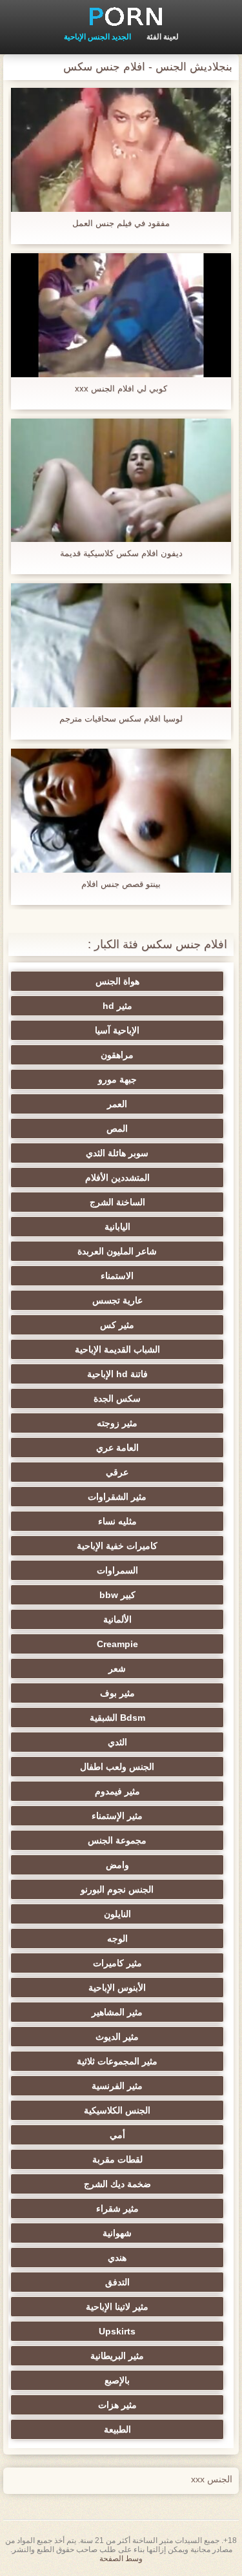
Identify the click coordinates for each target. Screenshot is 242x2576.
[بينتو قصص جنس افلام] (121, 811)
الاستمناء (117, 1276)
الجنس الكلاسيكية (117, 2110)
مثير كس (117, 1325)
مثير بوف (117, 1693)
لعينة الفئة (163, 37)
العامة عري (117, 1448)
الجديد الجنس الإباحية (97, 37)
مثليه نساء (117, 1521)
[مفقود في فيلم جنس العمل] (121, 150)
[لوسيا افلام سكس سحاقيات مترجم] (121, 645)
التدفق (117, 2282)
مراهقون (117, 1055)
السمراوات (117, 1570)
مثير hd (117, 1006)
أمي (117, 2135)
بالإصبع (117, 2380)
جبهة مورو (117, 1079)
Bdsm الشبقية (117, 1718)
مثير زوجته (117, 1423)
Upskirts (117, 2331)
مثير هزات (117, 2405)
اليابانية (117, 1227)
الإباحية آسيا (117, 1030)
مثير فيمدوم (117, 1791)
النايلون (117, 1914)
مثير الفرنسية (117, 2086)
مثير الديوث (117, 2037)
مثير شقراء (117, 2208)
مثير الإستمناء (117, 1816)
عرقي (117, 1472)
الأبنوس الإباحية (117, 1988)
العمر (117, 1104)
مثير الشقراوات (117, 1497)
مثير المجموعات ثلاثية (117, 2061)
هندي (117, 2258)
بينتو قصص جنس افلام (121, 884)
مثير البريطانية (117, 2356)
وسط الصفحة (121, 2559)
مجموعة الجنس (117, 1840)
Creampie (117, 1644)
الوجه (117, 1938)
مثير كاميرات (117, 1963)
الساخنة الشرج (117, 1202)
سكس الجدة (117, 1398)
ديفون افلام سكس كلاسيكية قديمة (121, 553)
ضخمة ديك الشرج (117, 2184)
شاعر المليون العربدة (117, 1251)
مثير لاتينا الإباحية (117, 2307)
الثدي (117, 1742)
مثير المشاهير (117, 2012)
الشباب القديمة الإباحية (117, 1349)
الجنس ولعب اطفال (117, 1767)
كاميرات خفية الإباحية (117, 1546)
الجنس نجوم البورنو (117, 1889)
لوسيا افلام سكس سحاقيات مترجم (121, 719)
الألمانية (117, 1619)
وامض (117, 1865)
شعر (117, 1668)
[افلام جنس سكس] (121, 16)
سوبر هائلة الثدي (117, 1153)
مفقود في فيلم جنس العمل (121, 223)
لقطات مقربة (117, 2159)
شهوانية (117, 2233)
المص (117, 1128)
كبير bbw (117, 1595)
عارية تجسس (117, 1300)
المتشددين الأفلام (117, 1178)
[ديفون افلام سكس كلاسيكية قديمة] (121, 481)
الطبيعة (117, 2429)
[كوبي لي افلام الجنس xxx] (121, 315)
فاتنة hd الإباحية (117, 1374)
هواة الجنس (117, 981)
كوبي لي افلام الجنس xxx (121, 389)
